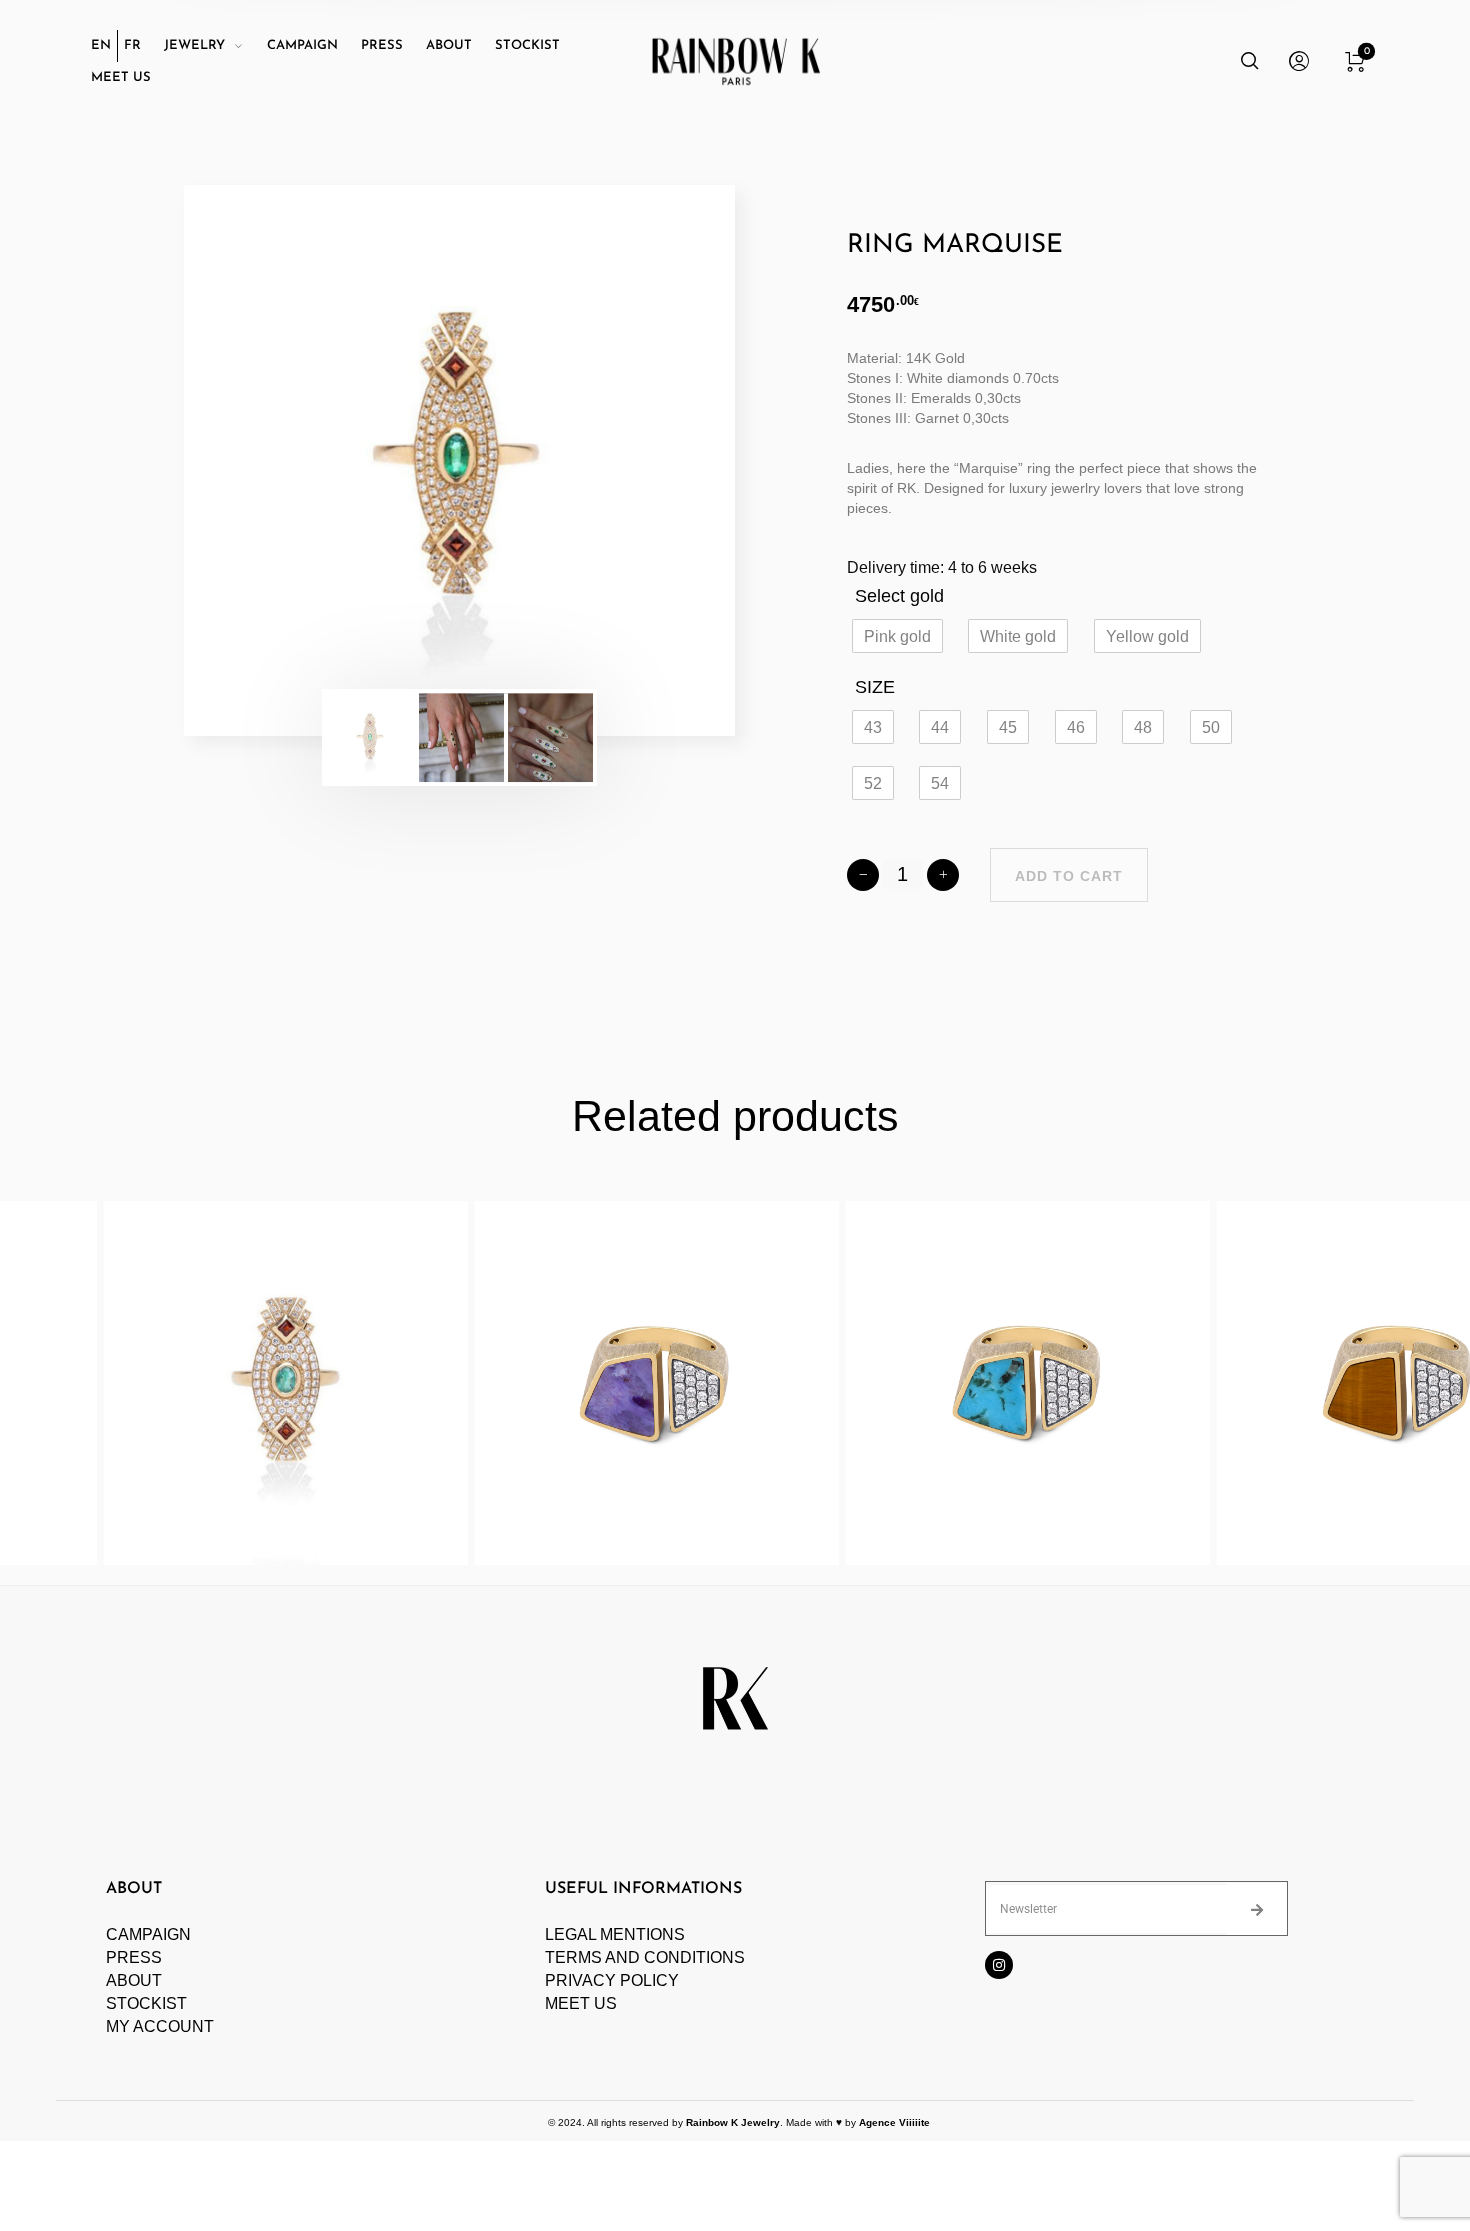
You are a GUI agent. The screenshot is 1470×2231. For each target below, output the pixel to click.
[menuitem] (104, 46)
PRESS (134, 1957)
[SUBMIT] (1257, 1909)
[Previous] (253, 461)
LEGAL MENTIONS (615, 1934)
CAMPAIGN (148, 1934)
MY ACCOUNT (160, 2026)
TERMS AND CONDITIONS (645, 1957)
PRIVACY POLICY (612, 1980)
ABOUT (134, 1980)
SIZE (875, 687)
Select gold (899, 596)
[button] (897, 636)
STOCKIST (146, 2003)
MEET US (581, 2003)
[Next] (666, 461)
